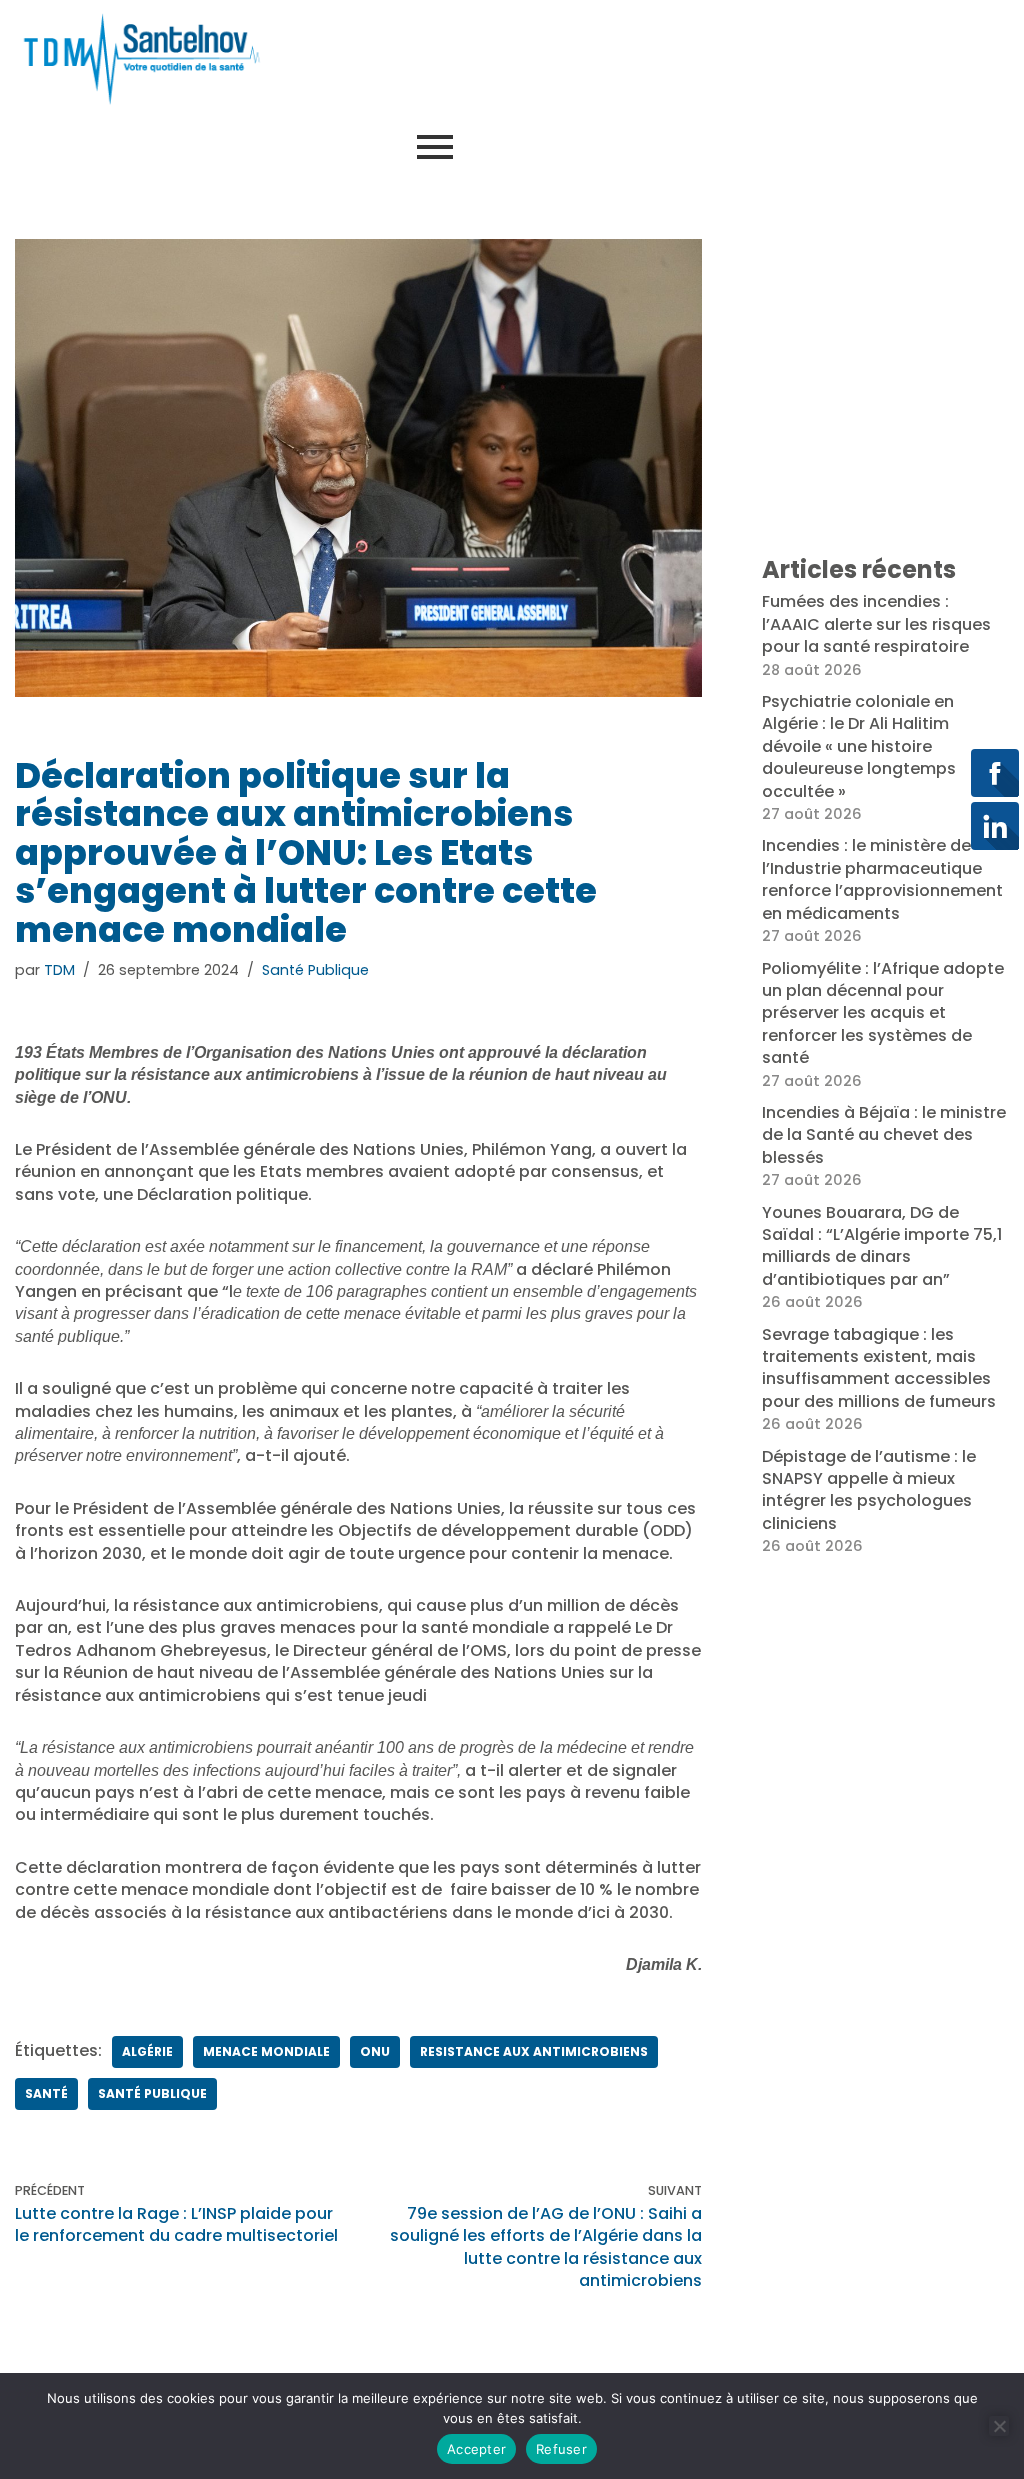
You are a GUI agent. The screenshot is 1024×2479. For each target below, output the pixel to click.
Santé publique (152, 2093)
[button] (900, 148)
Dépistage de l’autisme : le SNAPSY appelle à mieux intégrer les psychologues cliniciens (869, 1490)
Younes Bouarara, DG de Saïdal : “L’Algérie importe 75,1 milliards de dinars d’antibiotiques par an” (882, 1246)
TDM (59, 970)
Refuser (561, 2449)
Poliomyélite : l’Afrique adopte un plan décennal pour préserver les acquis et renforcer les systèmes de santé (883, 1013)
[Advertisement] (657, 55)
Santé (46, 2093)
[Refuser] (999, 2426)
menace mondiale (266, 2051)
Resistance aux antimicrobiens (534, 2051)
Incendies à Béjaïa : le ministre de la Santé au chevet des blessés (884, 1135)
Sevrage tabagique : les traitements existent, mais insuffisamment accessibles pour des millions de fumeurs (879, 1368)
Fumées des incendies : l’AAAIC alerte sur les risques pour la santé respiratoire (876, 624)
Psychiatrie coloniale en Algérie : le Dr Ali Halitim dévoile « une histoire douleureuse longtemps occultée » (859, 746)
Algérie (147, 2051)
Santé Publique (315, 970)
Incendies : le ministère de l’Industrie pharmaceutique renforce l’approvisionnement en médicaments (882, 879)
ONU (375, 2051)
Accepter (476, 2449)
